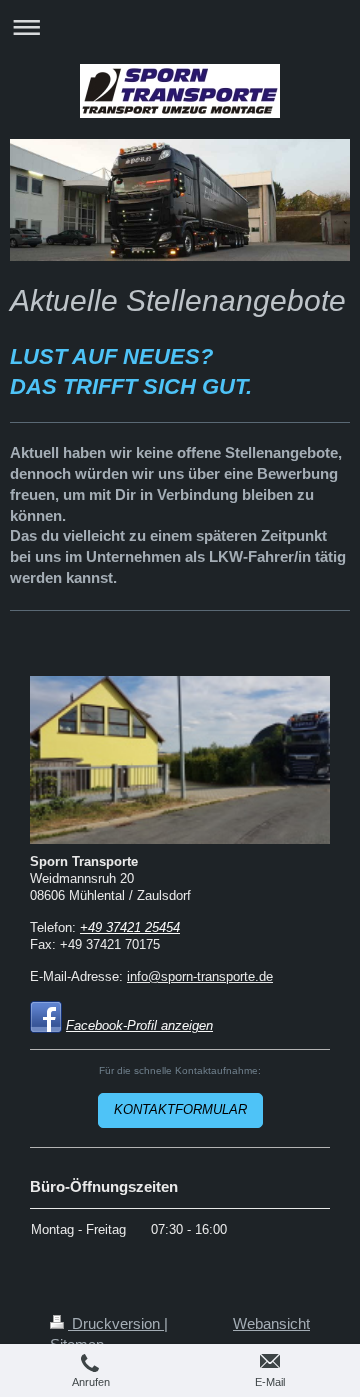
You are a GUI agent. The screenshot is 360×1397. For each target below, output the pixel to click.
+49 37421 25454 (130, 928)
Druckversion (116, 1323)
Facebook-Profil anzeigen (139, 1026)
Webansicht (271, 1323)
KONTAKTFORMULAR (180, 1110)
